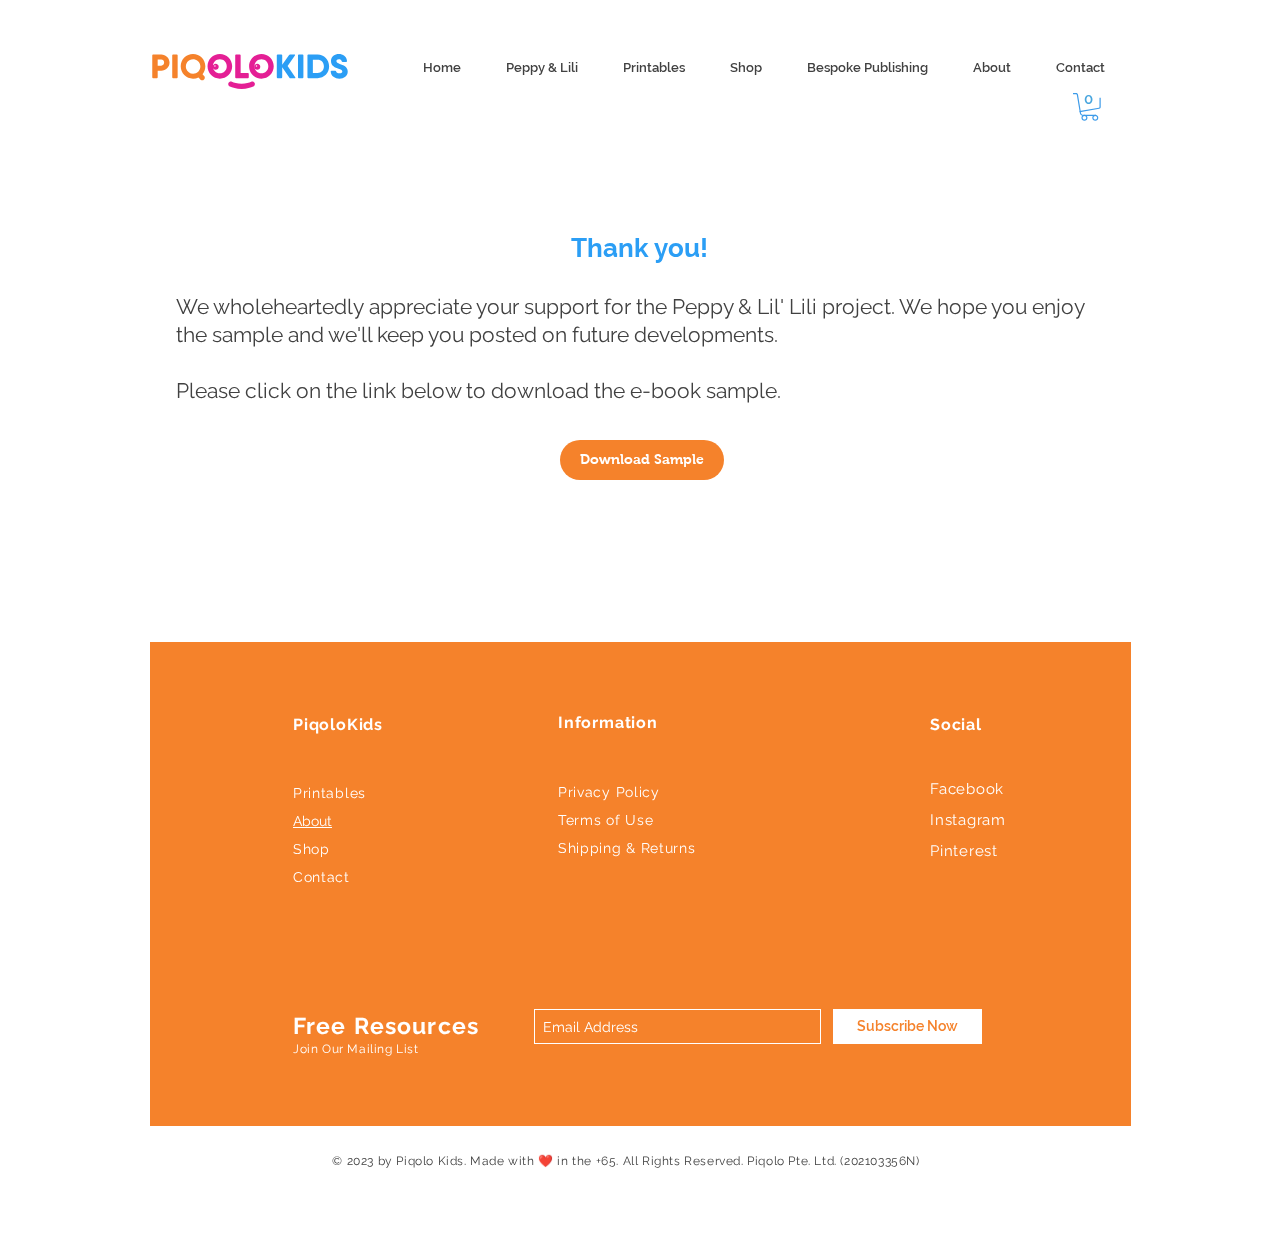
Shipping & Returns (627, 848)
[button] (1089, 107)
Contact (321, 877)
